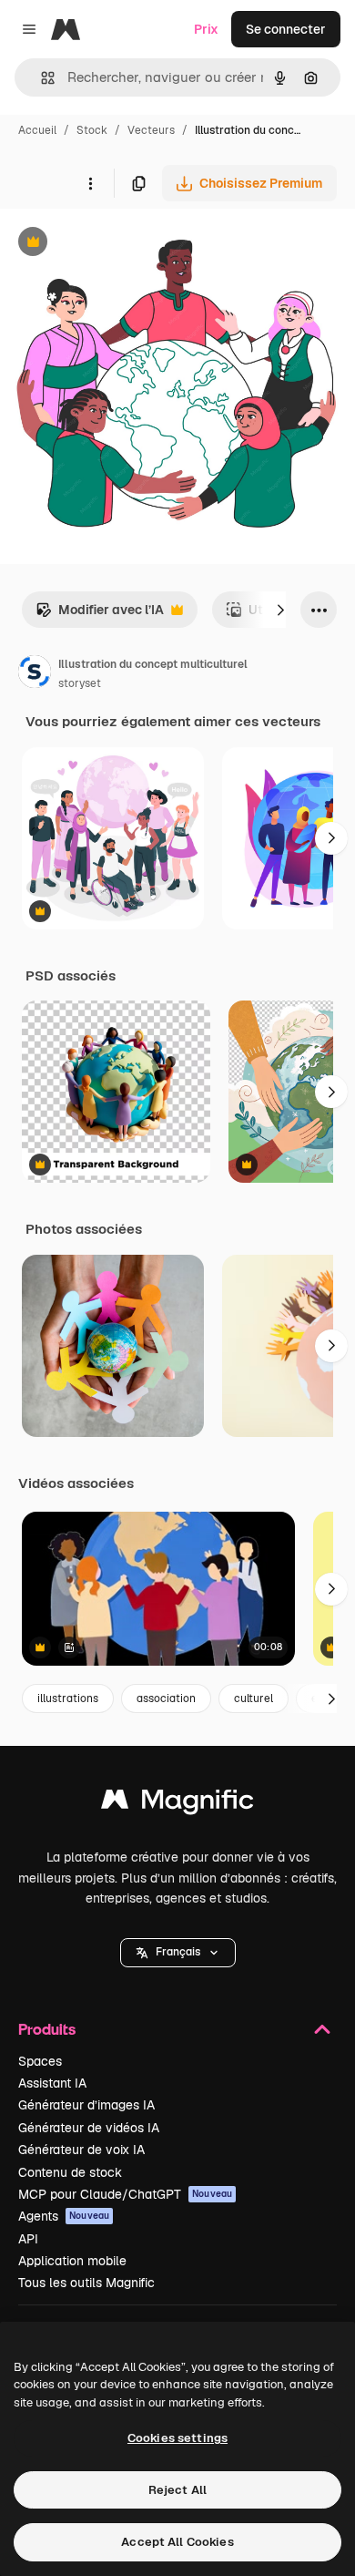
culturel (254, 1699)
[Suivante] (280, 610)
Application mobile (72, 2261)
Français (178, 1952)
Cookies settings (177, 2438)
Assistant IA (52, 2083)
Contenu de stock (70, 2172)
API (28, 2239)
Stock (92, 130)
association (166, 1699)
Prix (206, 29)
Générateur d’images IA (86, 2105)
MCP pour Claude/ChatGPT (125, 2194)
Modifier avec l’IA (100, 615)
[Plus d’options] (90, 183)
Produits (47, 2029)
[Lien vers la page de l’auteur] (35, 674)
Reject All (177, 2490)
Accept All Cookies (177, 2542)
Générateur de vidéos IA (89, 2128)
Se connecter (286, 29)
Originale (120, 244)
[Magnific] (177, 1804)
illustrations (68, 1699)
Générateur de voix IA (81, 2150)
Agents (64, 2216)
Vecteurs (151, 130)
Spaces (40, 2061)
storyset (80, 683)
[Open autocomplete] (41, 78)
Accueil (37, 130)
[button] (178, 1953)
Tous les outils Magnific (86, 2283)
